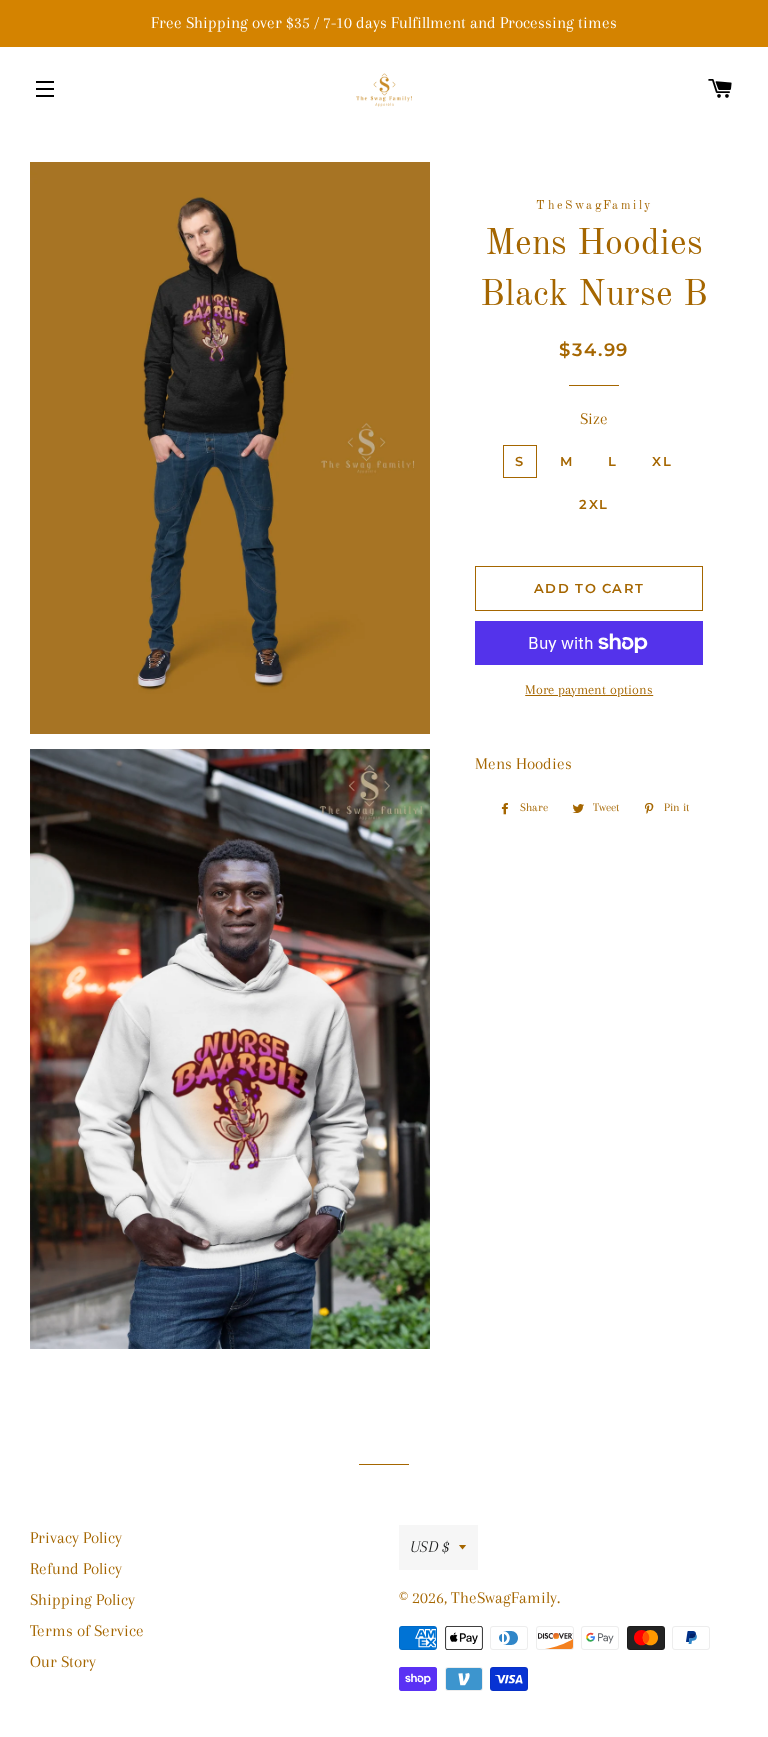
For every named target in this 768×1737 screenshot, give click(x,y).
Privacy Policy (76, 1537)
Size (594, 418)
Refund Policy (76, 1568)
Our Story (63, 1661)
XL (662, 461)
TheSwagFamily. (505, 1597)
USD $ (429, 1546)
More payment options (589, 689)
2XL (593, 504)
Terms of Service (87, 1630)
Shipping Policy (82, 1599)
